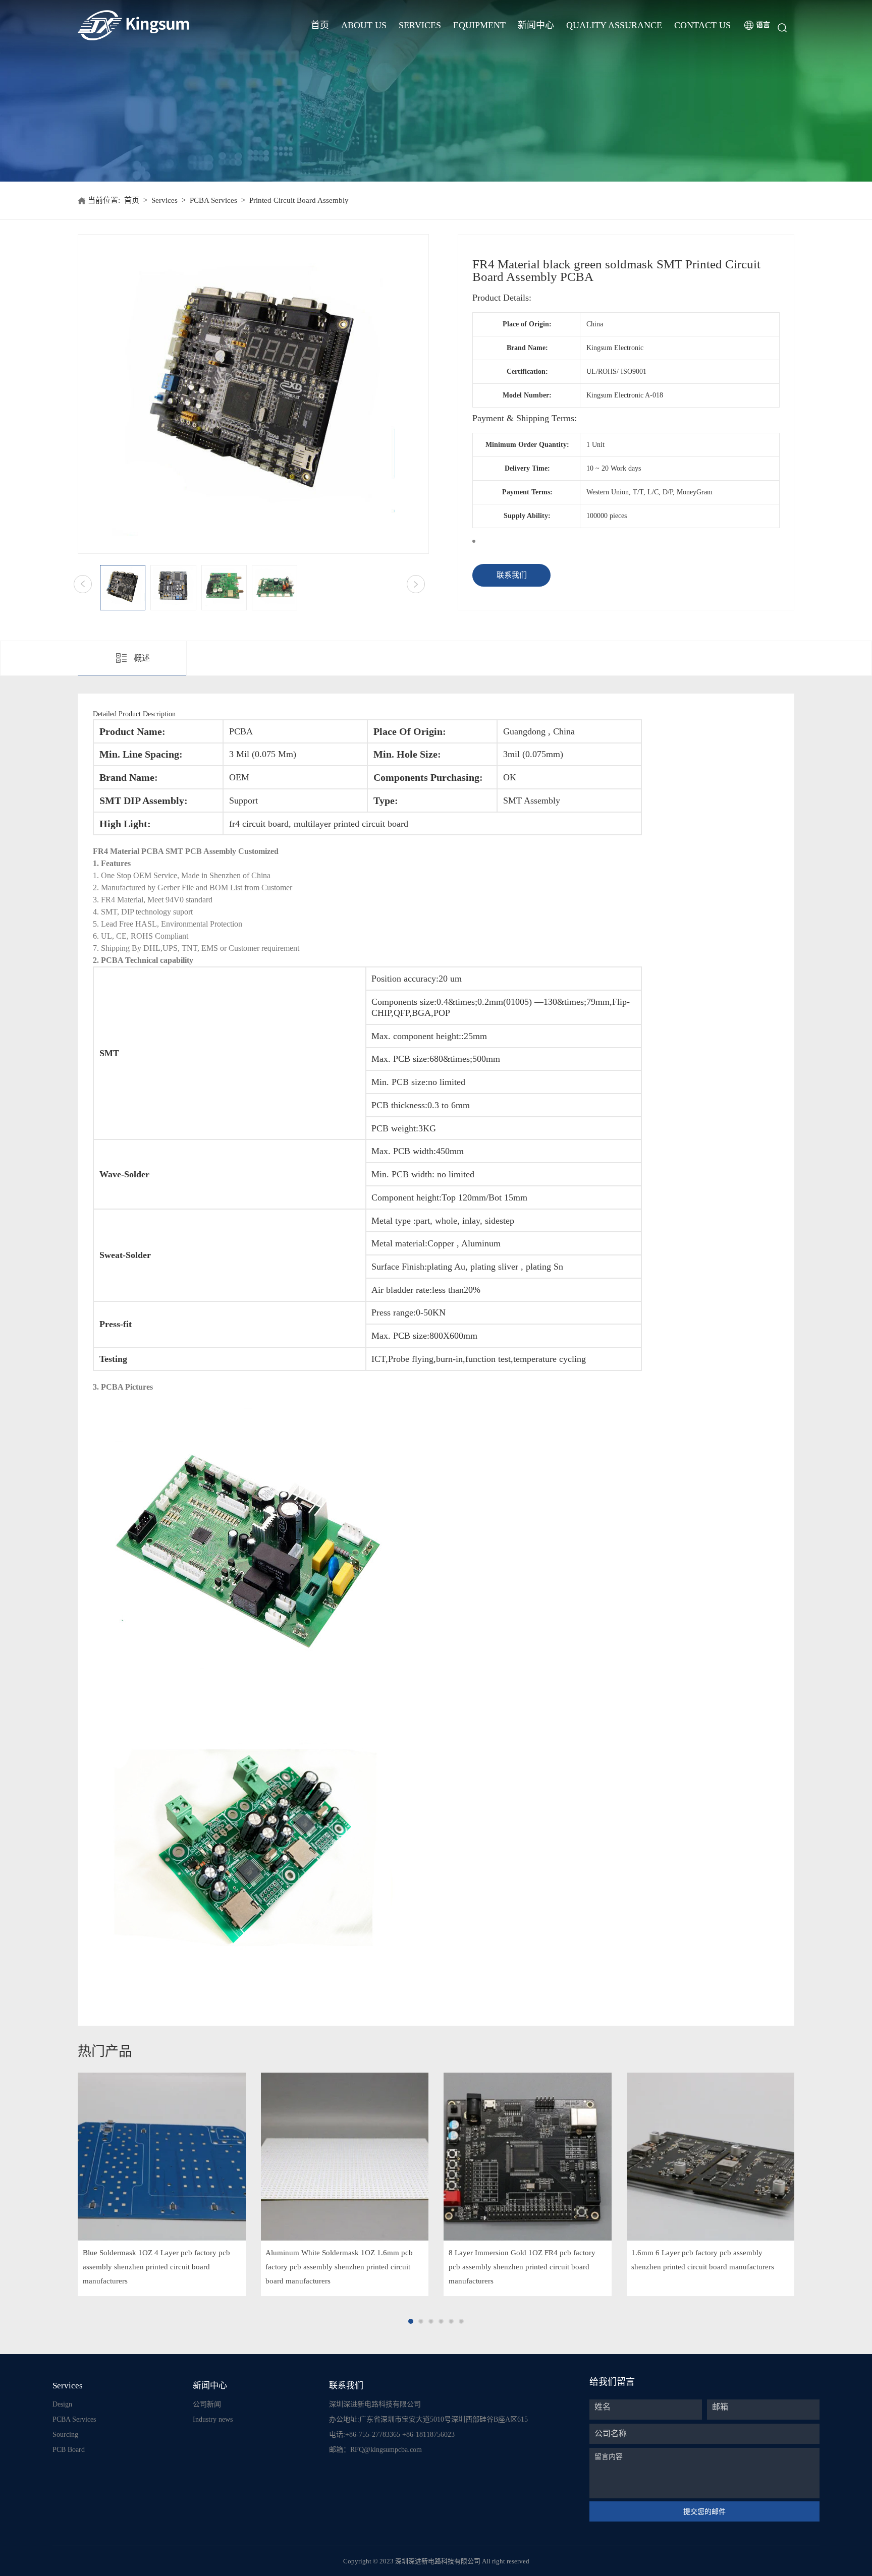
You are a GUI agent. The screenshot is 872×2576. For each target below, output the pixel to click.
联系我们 (512, 575)
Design (62, 2404)
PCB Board (69, 2450)
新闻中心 (536, 25)
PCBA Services (213, 200)
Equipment (479, 25)
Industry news (213, 2419)
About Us (364, 25)
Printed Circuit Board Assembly (299, 200)
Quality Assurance (614, 25)
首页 (320, 25)
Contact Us (702, 25)
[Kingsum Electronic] (172, 25)
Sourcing (65, 2435)
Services (420, 25)
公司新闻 (207, 2404)
